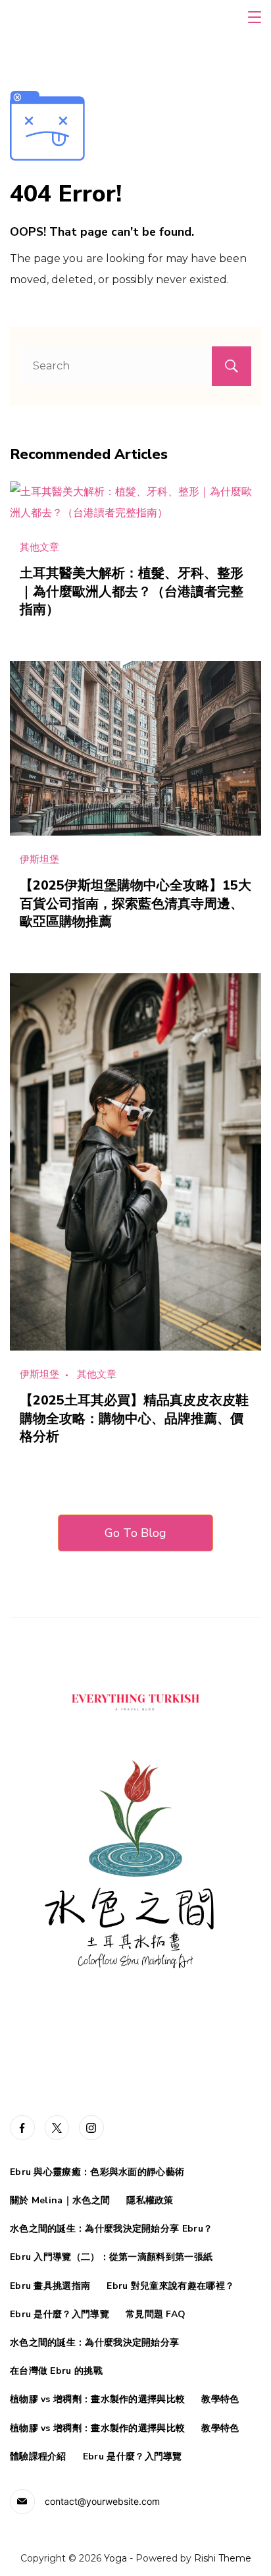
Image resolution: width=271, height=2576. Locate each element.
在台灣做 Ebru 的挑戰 (56, 2371)
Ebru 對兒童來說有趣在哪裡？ (170, 2286)
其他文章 (39, 547)
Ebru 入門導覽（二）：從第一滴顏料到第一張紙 (111, 2257)
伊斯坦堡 (39, 859)
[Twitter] (57, 2128)
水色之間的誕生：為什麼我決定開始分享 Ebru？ (111, 2229)
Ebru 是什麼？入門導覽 (60, 2315)
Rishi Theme (223, 2558)
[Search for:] (135, 366)
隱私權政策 (150, 2201)
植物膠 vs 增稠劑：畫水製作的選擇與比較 (97, 2400)
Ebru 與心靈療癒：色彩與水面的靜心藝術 (97, 2172)
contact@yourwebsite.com (102, 2501)
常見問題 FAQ (156, 2315)
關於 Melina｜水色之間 (60, 2201)
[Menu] (255, 17)
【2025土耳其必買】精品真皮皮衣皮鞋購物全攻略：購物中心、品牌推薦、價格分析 (134, 1418)
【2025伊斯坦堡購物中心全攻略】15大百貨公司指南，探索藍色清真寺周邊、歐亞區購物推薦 (135, 903)
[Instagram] (91, 2128)
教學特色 (220, 2400)
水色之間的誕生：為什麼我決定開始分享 (94, 2343)
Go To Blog (135, 1533)
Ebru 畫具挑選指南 (50, 2286)
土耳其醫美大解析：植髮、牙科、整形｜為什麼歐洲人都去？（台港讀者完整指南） (132, 591)
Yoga (115, 2558)
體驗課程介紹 (38, 2457)
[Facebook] (22, 2128)
